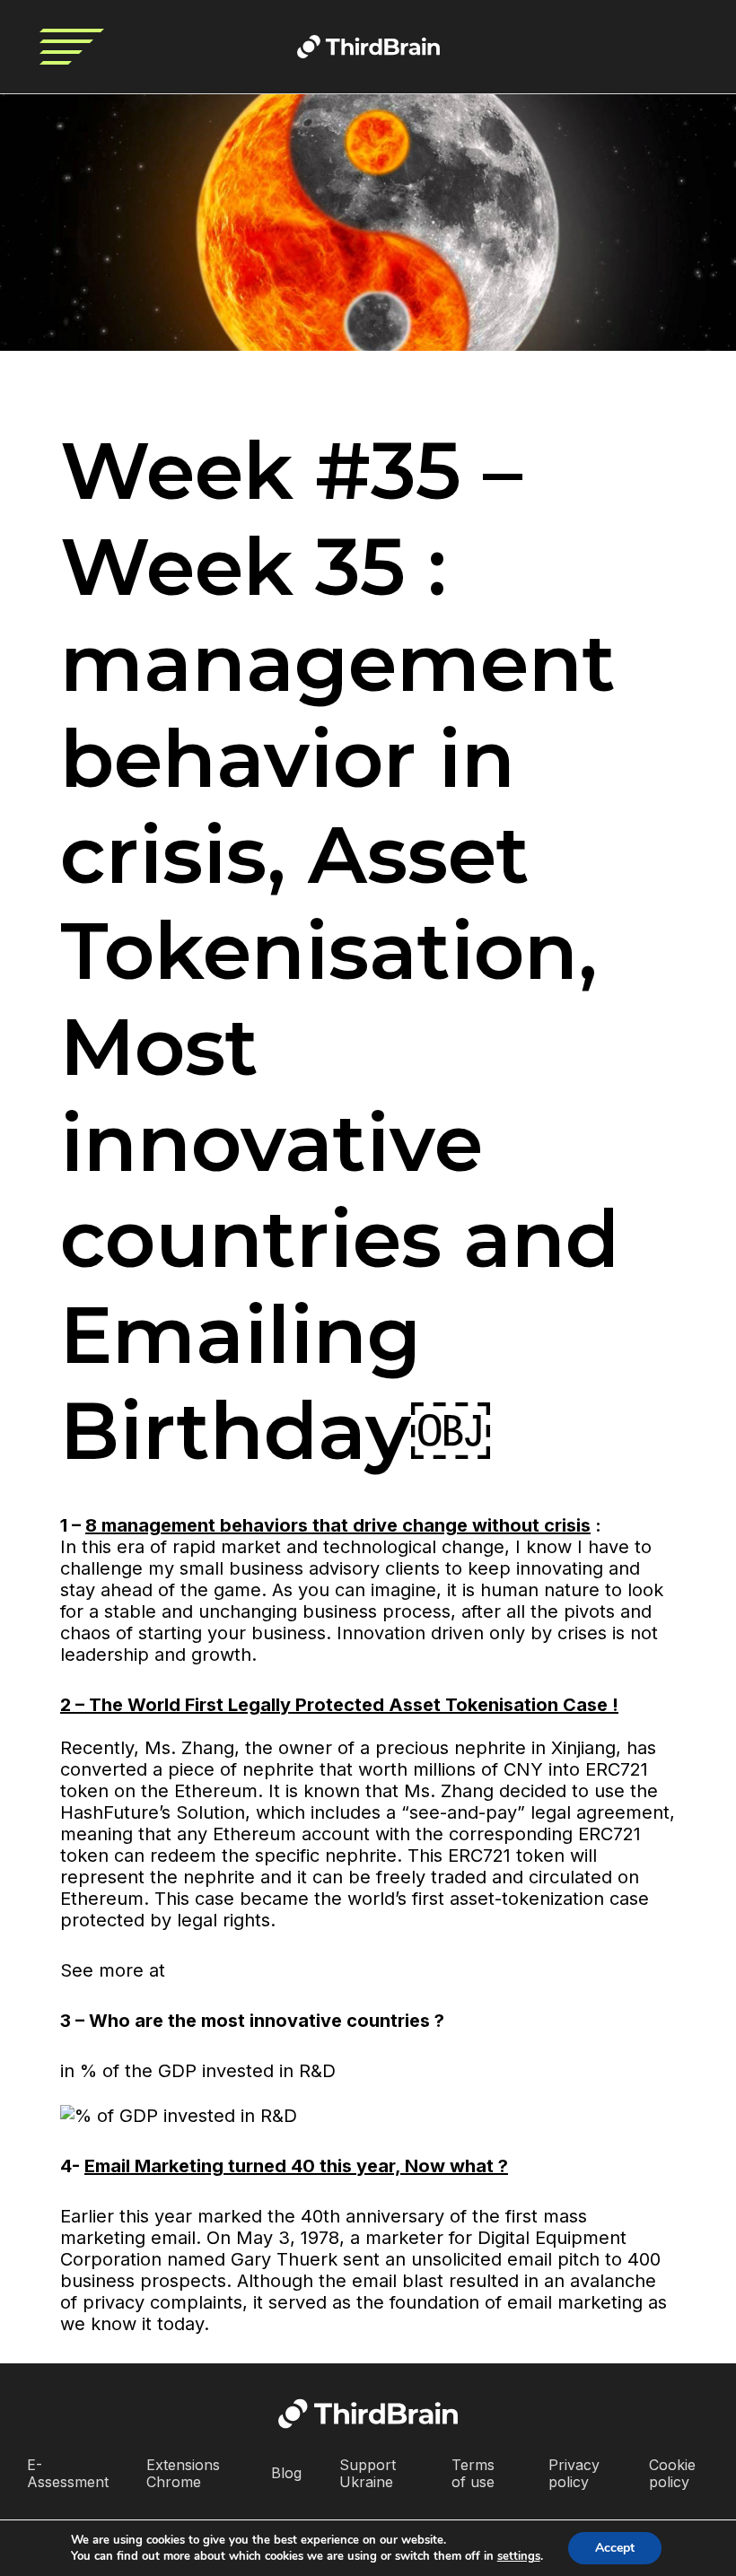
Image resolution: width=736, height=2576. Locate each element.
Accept (615, 2548)
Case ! (591, 1705)
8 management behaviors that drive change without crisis (338, 1525)
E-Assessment (68, 2473)
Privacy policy (574, 2473)
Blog (286, 2473)
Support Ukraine (368, 2473)
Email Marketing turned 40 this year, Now (267, 2166)
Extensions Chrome (183, 2473)
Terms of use (473, 2473)
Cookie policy (672, 2473)
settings (519, 2556)
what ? (479, 2166)
